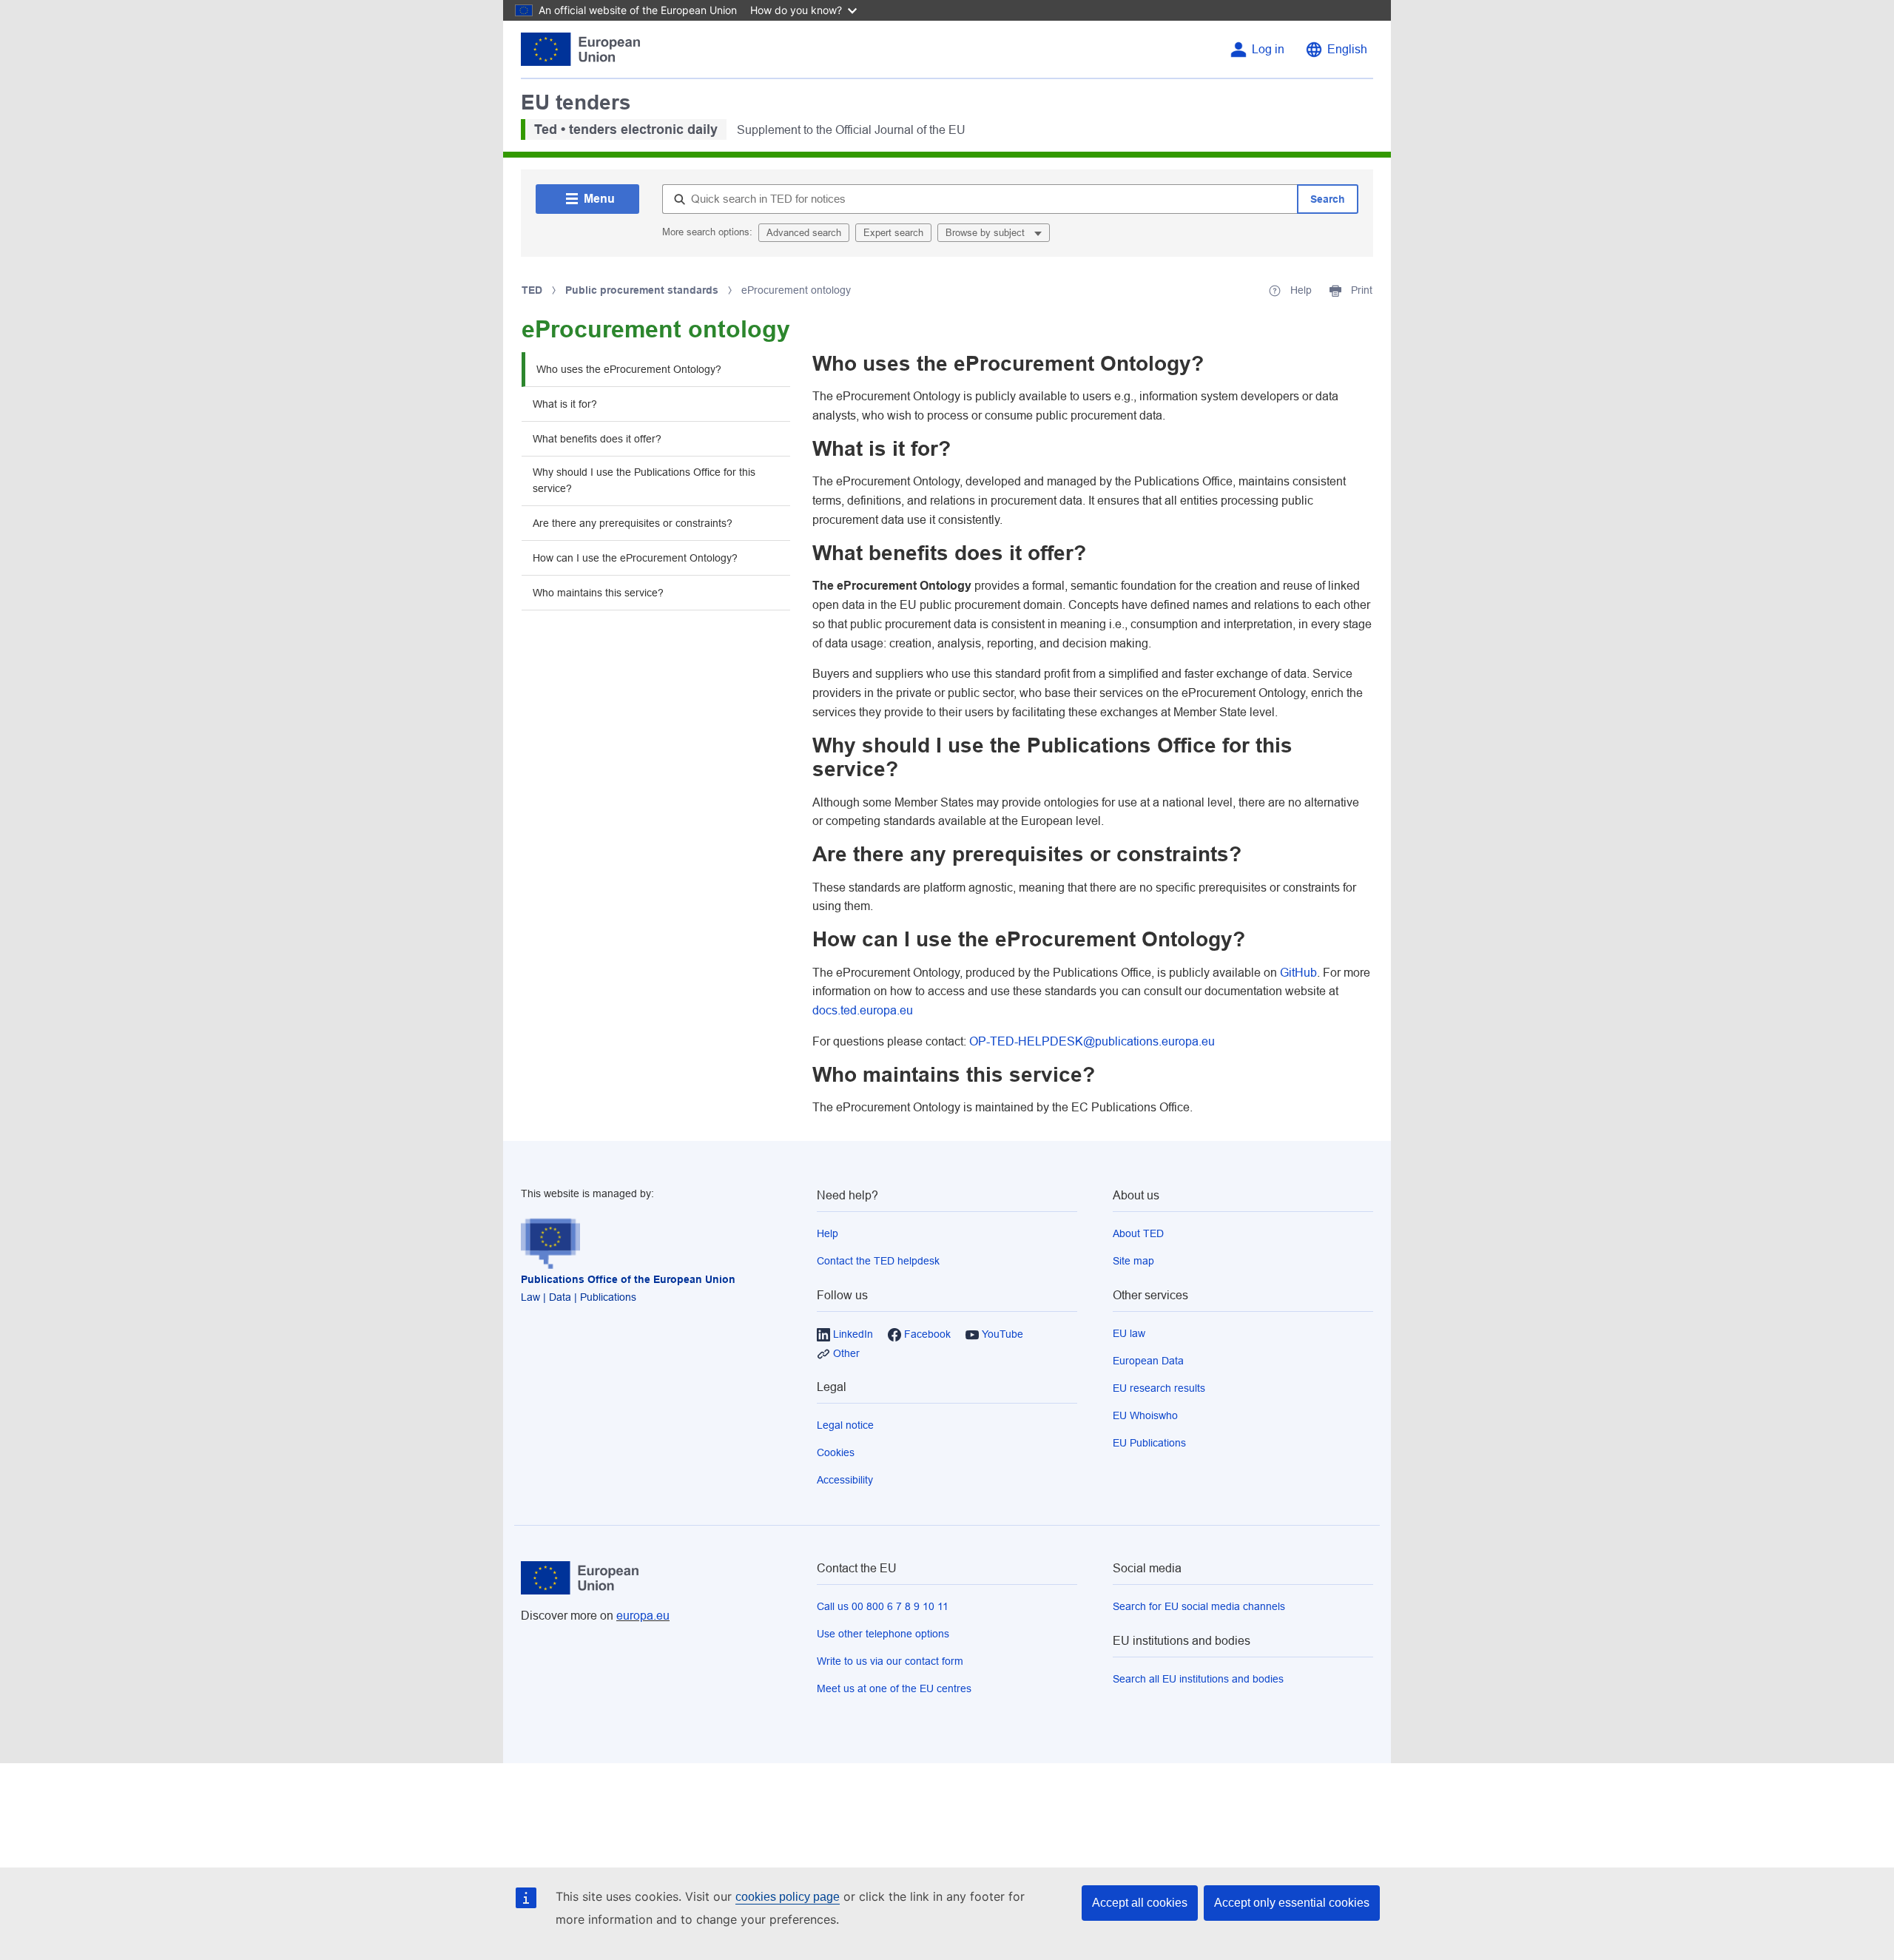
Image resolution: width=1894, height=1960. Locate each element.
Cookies (836, 1452)
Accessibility (845, 1480)
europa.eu (643, 1616)
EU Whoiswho (1145, 1415)
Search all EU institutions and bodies (1198, 1679)
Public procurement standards (642, 290)
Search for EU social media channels (1199, 1606)
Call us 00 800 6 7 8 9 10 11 (883, 1606)
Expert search (893, 233)
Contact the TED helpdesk (878, 1261)
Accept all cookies (1140, 1903)
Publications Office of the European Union (628, 1279)
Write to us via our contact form (890, 1661)
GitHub (1298, 973)
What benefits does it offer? (597, 439)
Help (828, 1233)
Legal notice (845, 1425)
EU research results (1159, 1388)
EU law (1129, 1333)
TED (532, 290)
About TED (1138, 1233)
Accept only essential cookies (1292, 1903)
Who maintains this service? (598, 593)
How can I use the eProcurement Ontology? (635, 558)
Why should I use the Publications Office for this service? (644, 480)
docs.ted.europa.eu (863, 1010)
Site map (1133, 1261)
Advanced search (804, 233)
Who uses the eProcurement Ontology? (629, 369)
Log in (1268, 49)
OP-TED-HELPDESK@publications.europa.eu (1092, 1041)
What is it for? (565, 404)
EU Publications (1149, 1443)
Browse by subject (987, 233)
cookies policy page (788, 1897)
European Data (1148, 1361)
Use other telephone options (883, 1634)
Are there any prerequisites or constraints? (633, 523)
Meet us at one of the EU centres (894, 1688)
